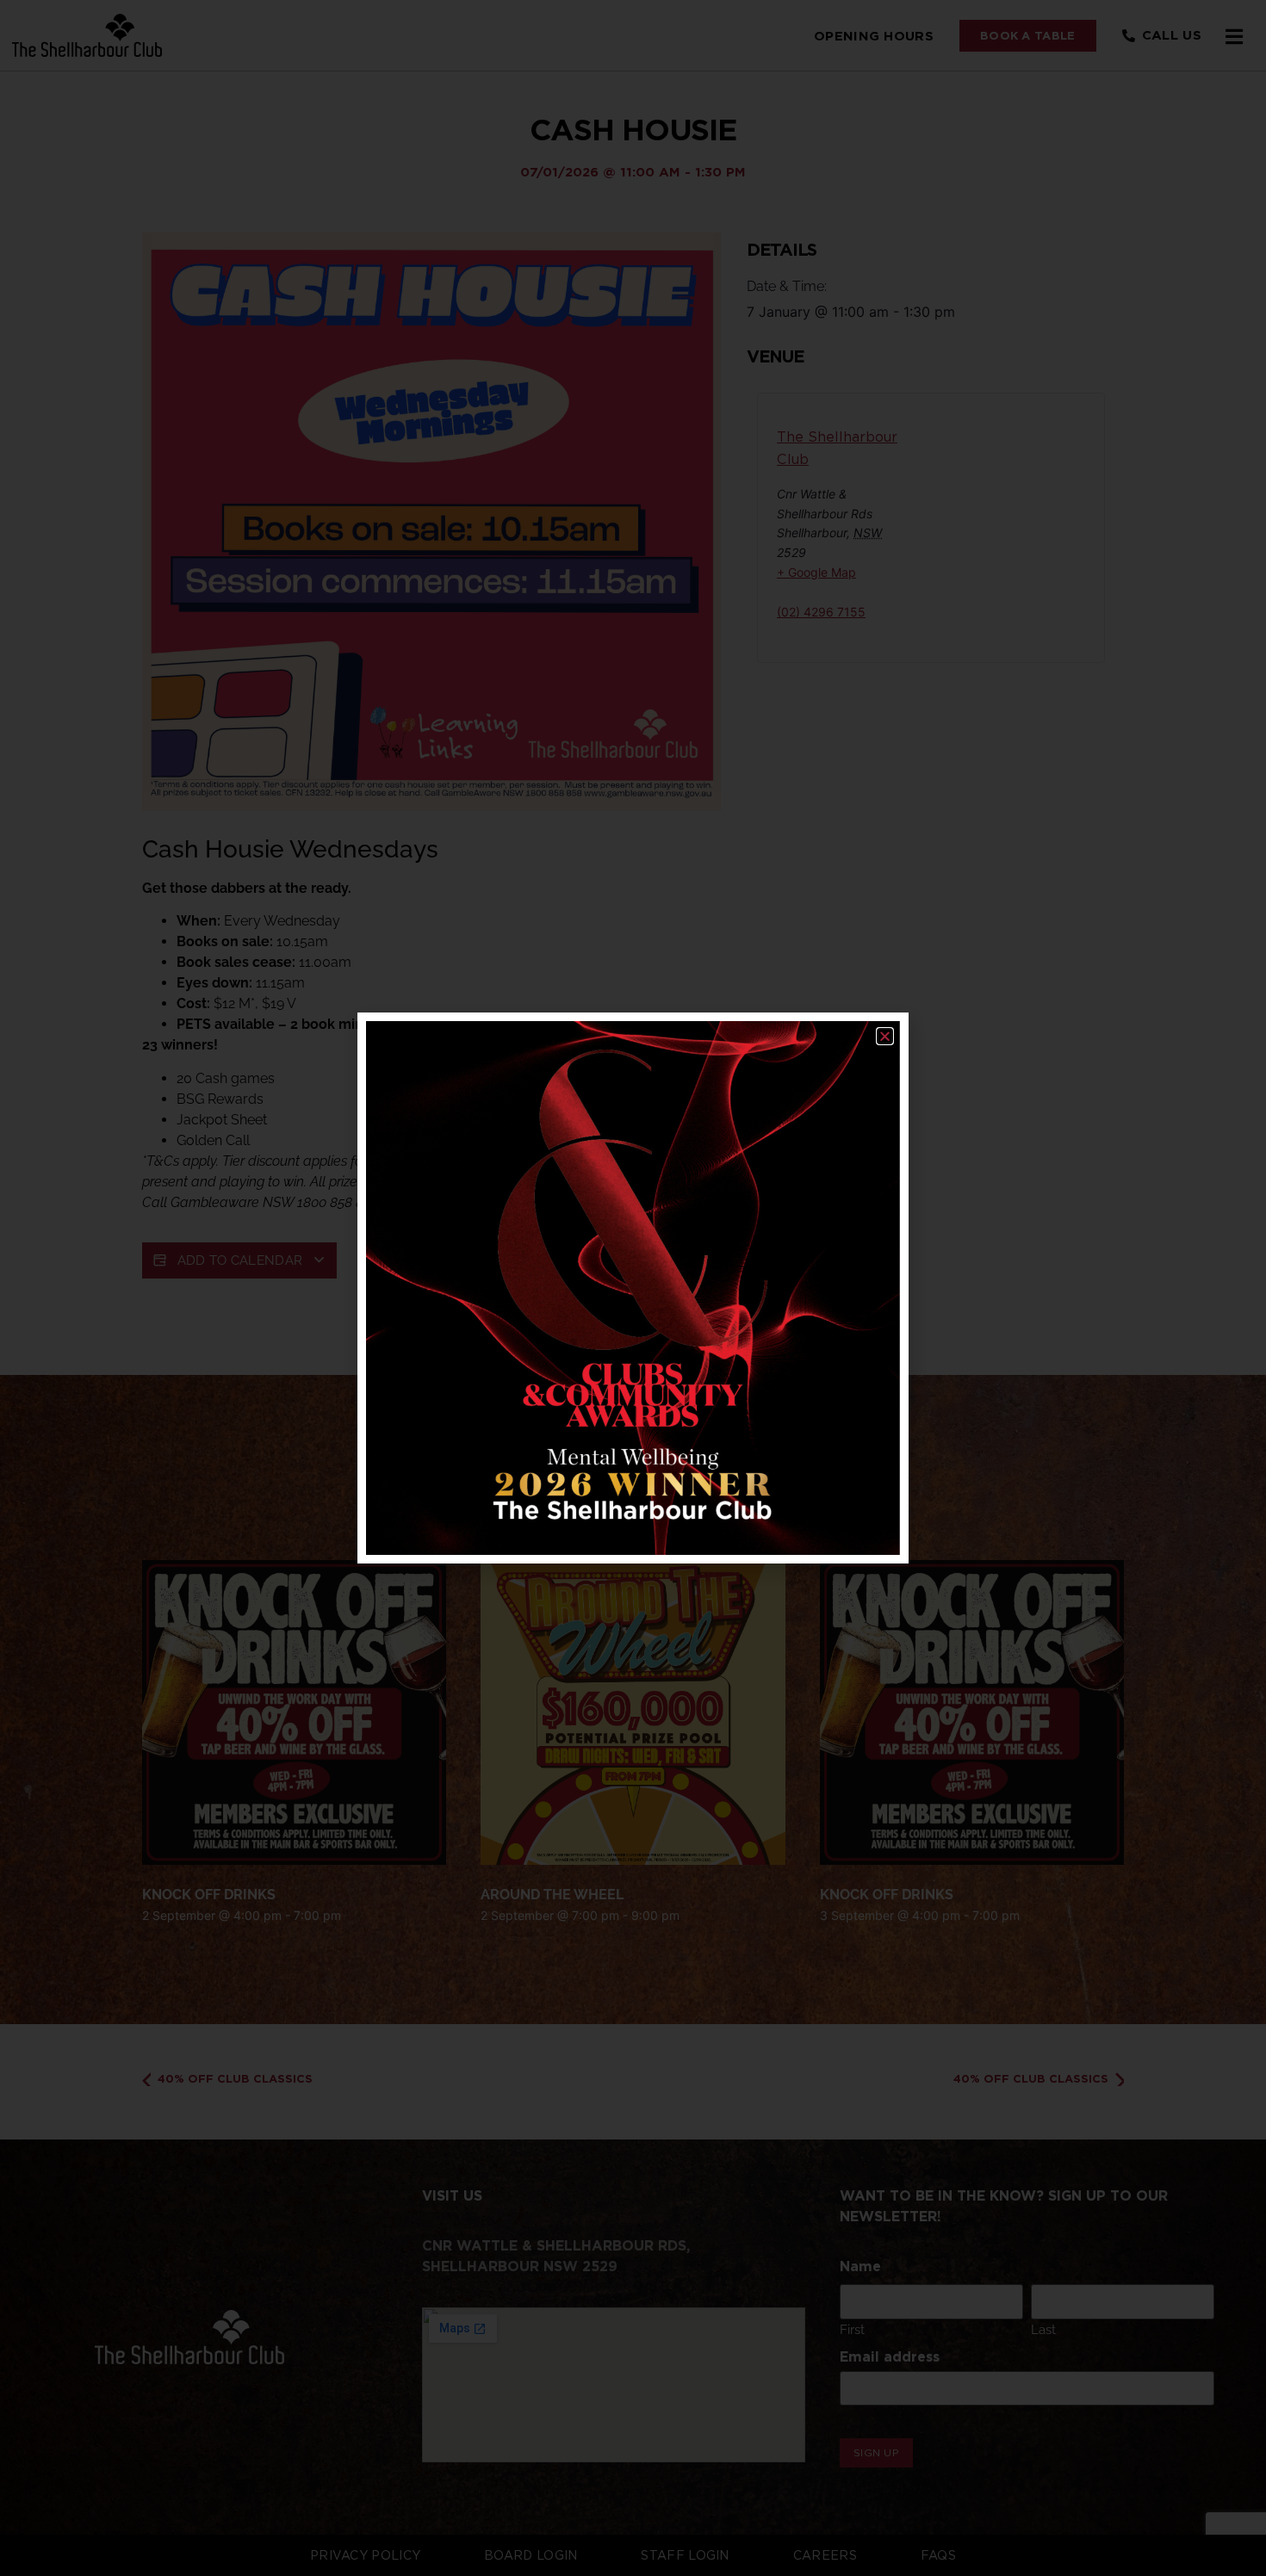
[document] (633, 1288)
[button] (885, 1036)
